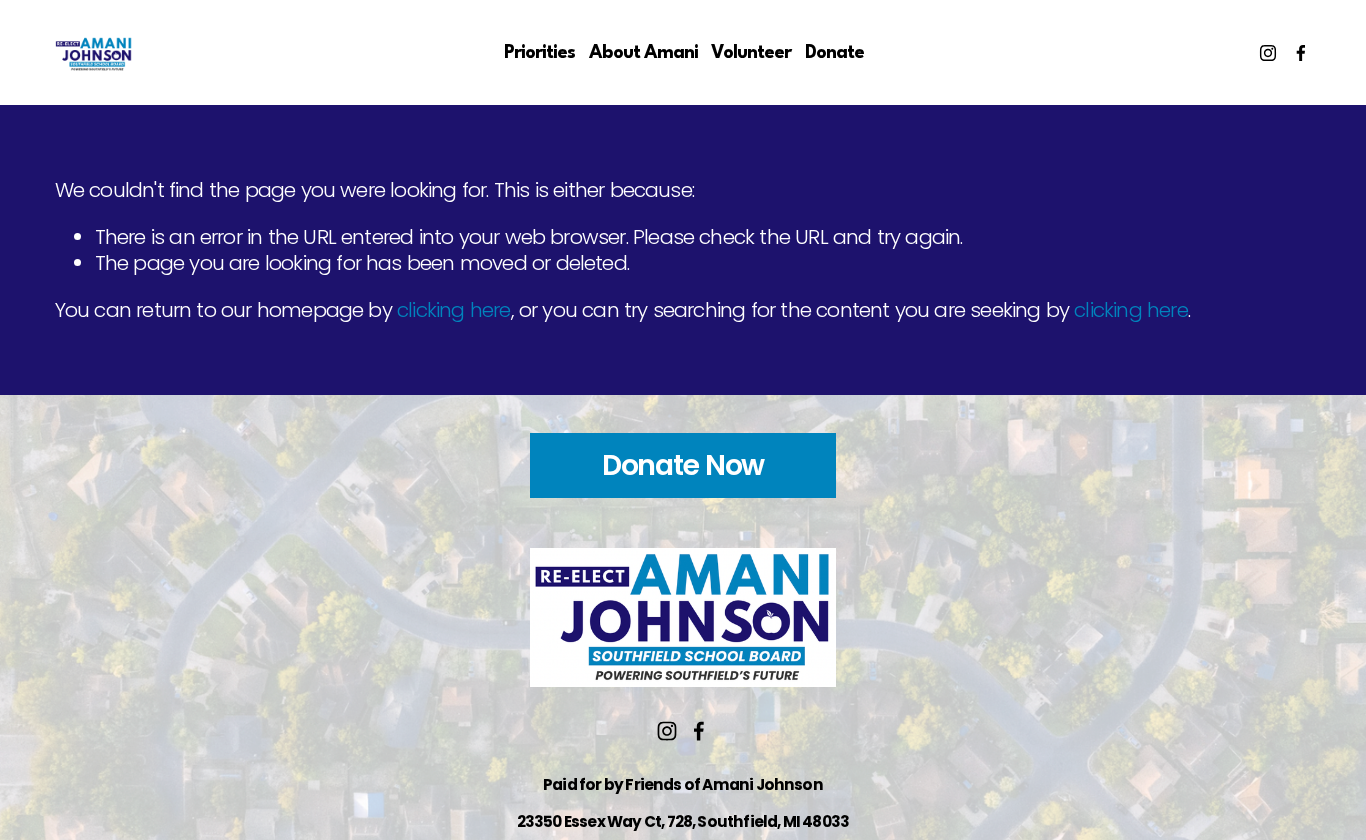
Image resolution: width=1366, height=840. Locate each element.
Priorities (539, 53)
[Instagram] (1268, 53)
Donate (834, 53)
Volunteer (751, 53)
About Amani (643, 53)
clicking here (453, 310)
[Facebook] (1301, 53)
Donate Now (683, 465)
